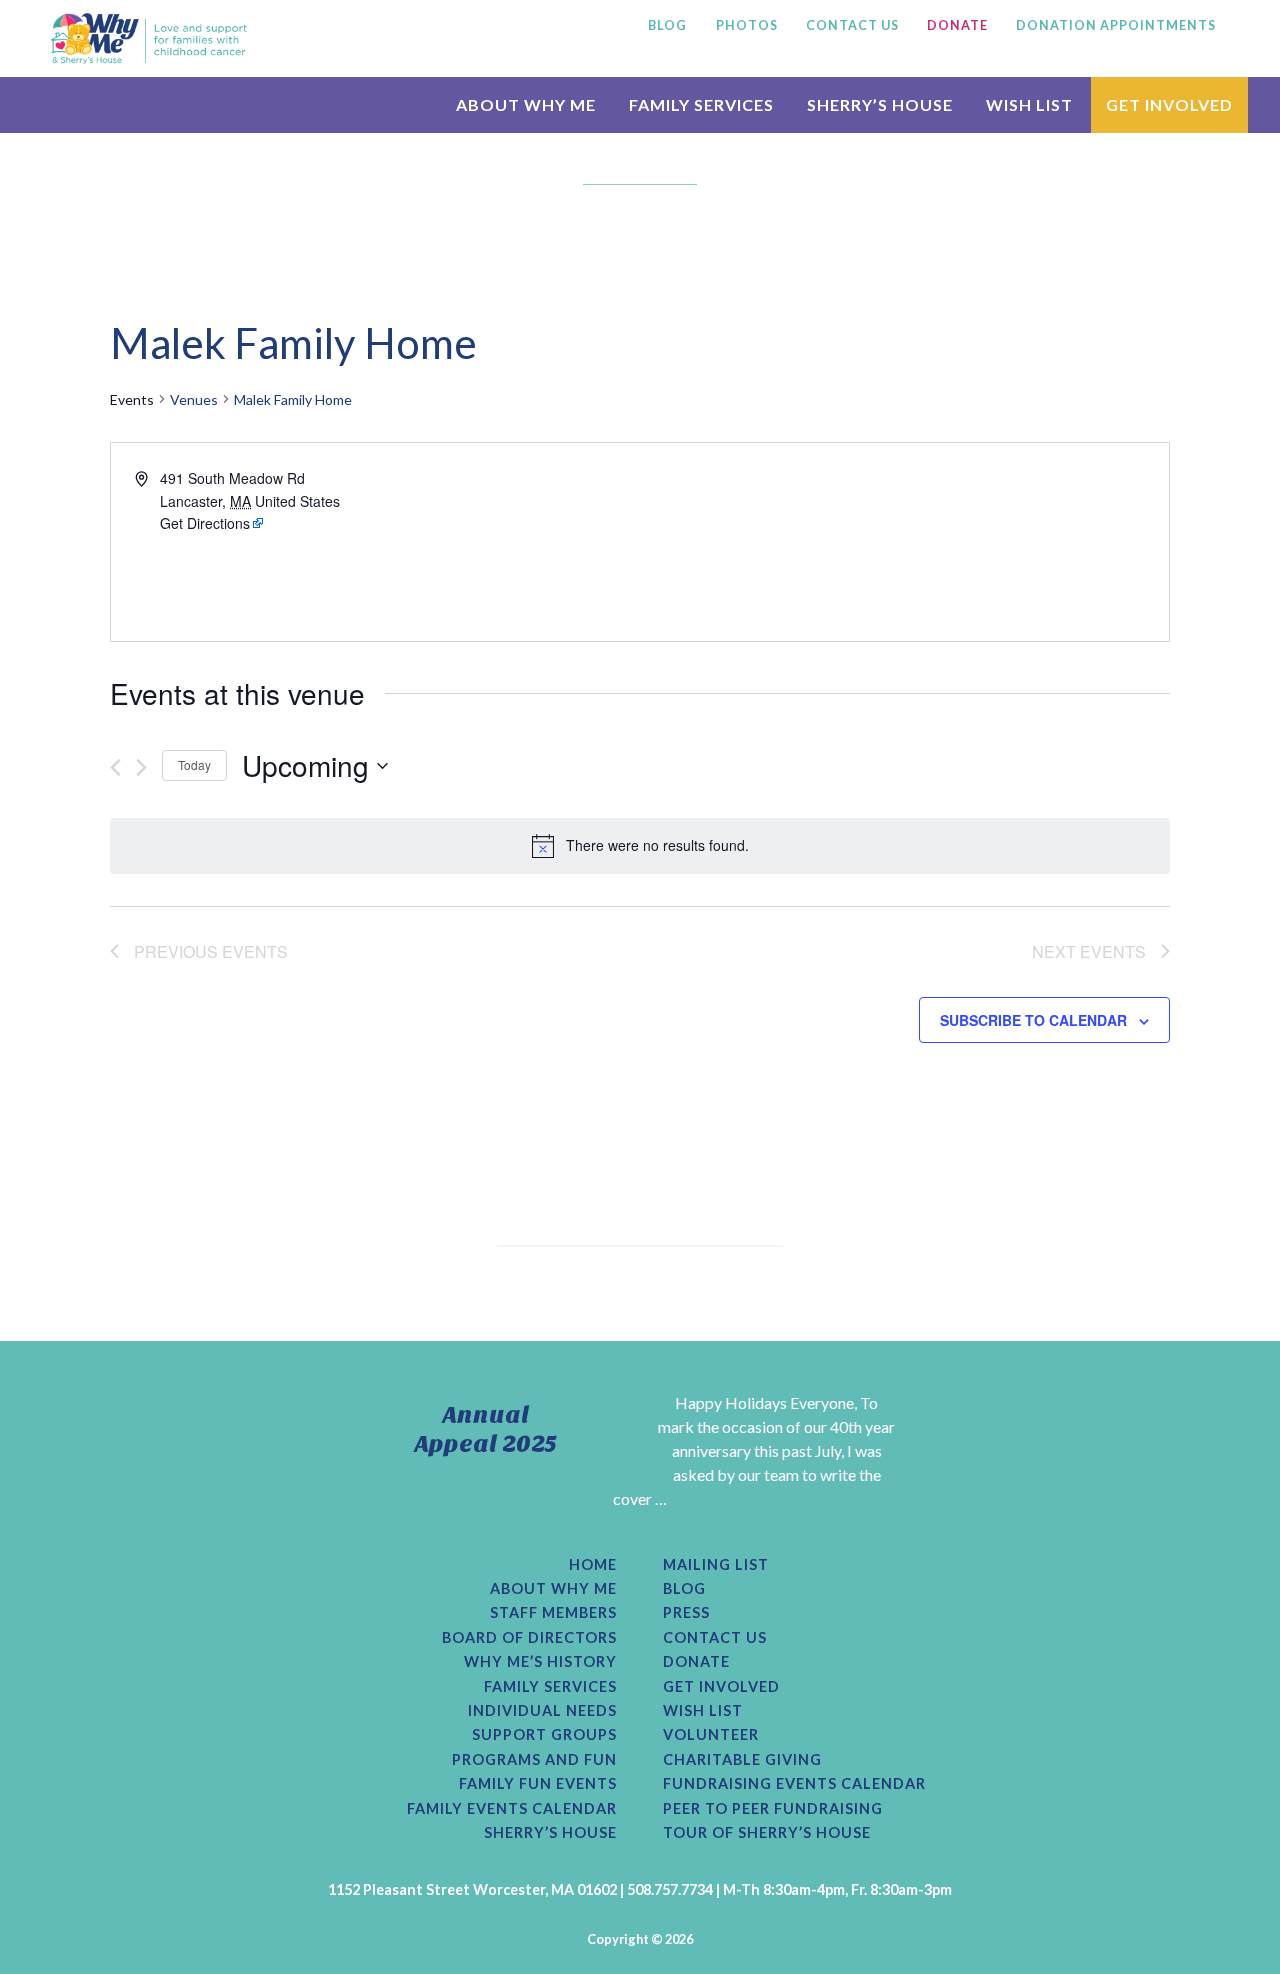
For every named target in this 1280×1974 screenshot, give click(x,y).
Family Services (550, 1687)
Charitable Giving (742, 1760)
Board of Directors (529, 1638)
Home (593, 1565)
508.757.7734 (670, 1889)
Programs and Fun (534, 1760)
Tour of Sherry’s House (767, 1833)
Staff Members (553, 1613)
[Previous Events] (115, 767)
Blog (684, 1589)
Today (194, 764)
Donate (696, 1662)
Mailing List (716, 1565)
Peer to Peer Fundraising (773, 1809)
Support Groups (544, 1735)
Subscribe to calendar (1033, 1020)
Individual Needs (542, 1711)
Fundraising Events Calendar (794, 1784)
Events (132, 399)
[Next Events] (141, 767)
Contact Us (715, 1638)
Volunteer (711, 1735)
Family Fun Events (538, 1784)
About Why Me (553, 1589)
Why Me (149, 38)
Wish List (703, 1711)
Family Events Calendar (512, 1809)
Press (686, 1613)
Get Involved (721, 1687)
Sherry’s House (550, 1833)
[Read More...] (563, 1522)
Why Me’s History (540, 1662)
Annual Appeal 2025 (486, 1429)
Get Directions (205, 523)
